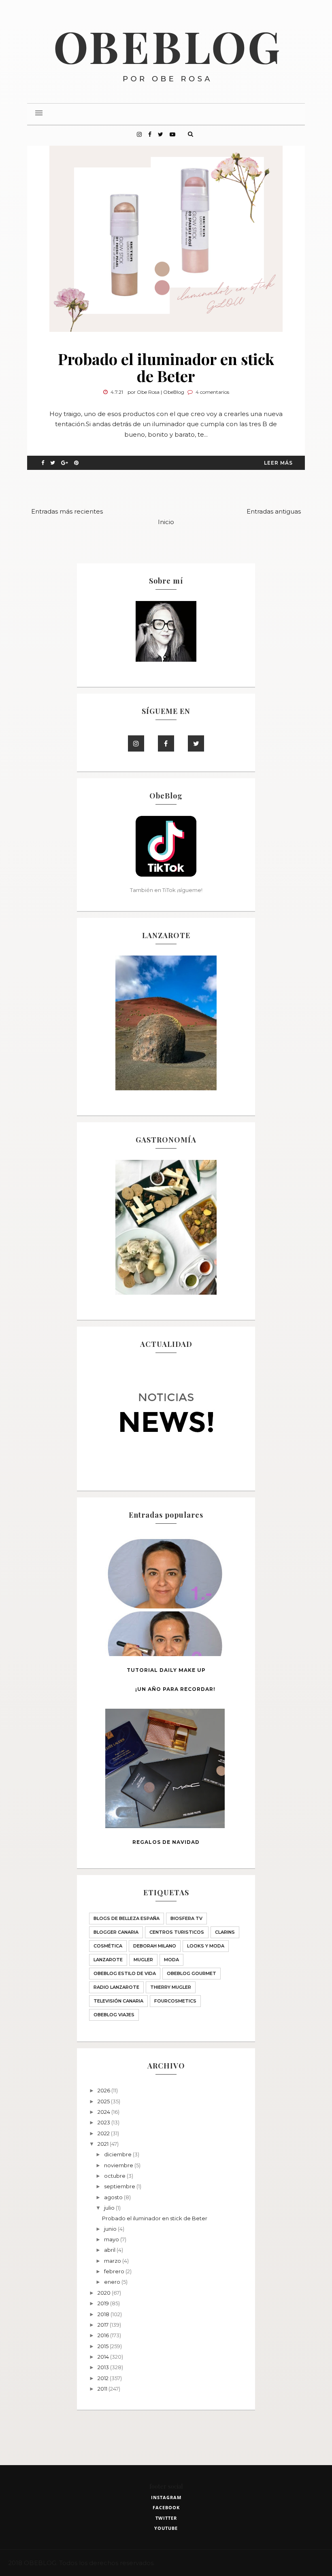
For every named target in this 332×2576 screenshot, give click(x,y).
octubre (115, 2176)
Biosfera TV (186, 1918)
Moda (171, 1960)
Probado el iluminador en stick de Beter (166, 367)
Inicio (166, 522)
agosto (114, 2197)
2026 (104, 2090)
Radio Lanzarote (116, 1987)
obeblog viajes (114, 2015)
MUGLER (143, 1960)
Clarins (225, 1932)
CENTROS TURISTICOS (177, 1932)
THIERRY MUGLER (171, 1987)
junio (111, 2229)
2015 (104, 2346)
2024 (104, 2112)
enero (113, 2282)
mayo (112, 2239)
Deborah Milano (155, 1946)
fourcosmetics (175, 2001)
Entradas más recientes (67, 511)
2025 (104, 2101)
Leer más (278, 463)
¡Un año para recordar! (175, 1689)
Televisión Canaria (118, 2001)
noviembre (119, 2165)
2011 (103, 2389)
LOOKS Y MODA (206, 1946)
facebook (166, 2507)
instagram (166, 2497)
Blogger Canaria (116, 1932)
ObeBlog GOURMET (192, 1973)
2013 (104, 2367)
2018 (104, 2314)
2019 (104, 2303)
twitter (166, 2518)
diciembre (118, 2154)
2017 (104, 2325)
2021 (104, 2144)
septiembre (120, 2186)
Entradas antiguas (274, 511)
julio (110, 2208)
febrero (115, 2271)
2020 (105, 2293)
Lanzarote (108, 1960)
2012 (104, 2378)
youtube (166, 2528)
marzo (113, 2261)
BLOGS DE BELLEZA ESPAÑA (127, 1918)
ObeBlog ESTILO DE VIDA (125, 1973)
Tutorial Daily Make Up (166, 1670)
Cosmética (108, 1946)
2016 (104, 2335)
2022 (104, 2133)
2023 (104, 2122)
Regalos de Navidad (166, 1842)
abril (110, 2250)
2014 (104, 2357)
